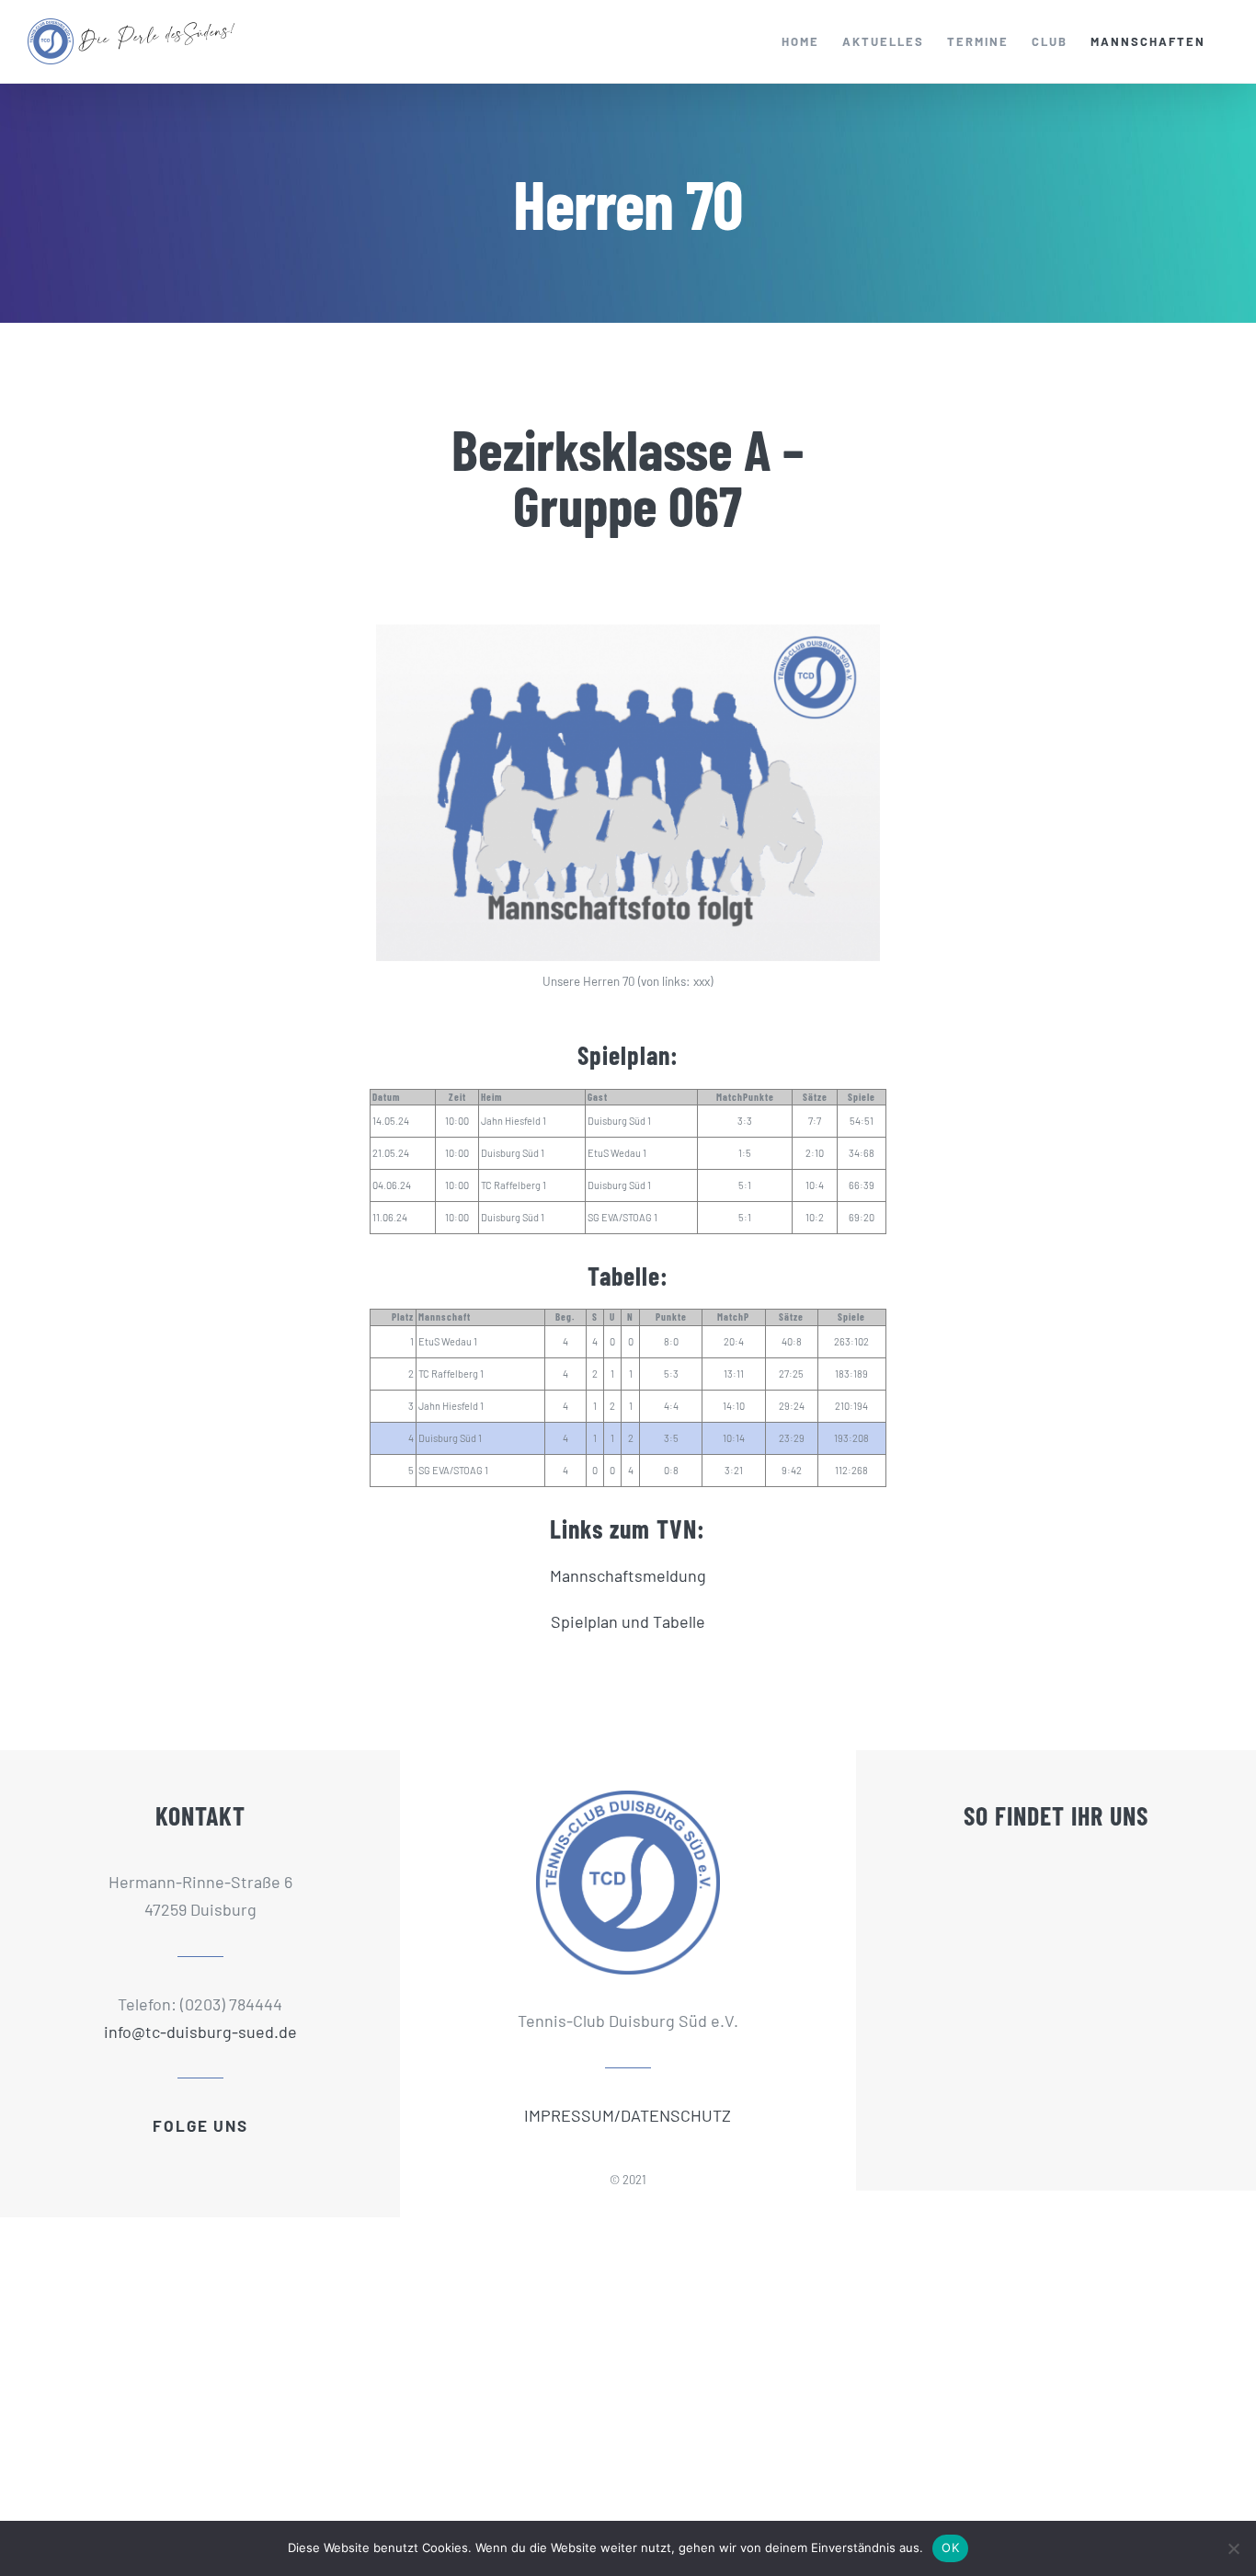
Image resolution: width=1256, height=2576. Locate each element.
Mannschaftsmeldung (628, 1575)
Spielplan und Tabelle (628, 1621)
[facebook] (185, 2155)
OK (950, 2547)
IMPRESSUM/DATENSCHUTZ (628, 2115)
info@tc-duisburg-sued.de (200, 2032)
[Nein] (1233, 2548)
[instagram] (216, 2155)
